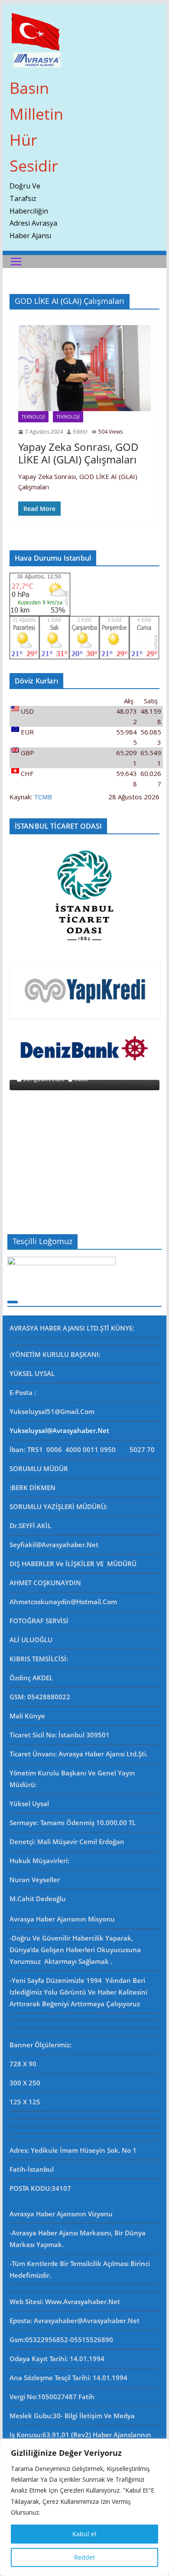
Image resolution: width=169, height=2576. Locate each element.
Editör (81, 432)
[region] (84, 2507)
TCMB (43, 797)
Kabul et (84, 2534)
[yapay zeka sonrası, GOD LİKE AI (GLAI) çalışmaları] (84, 368)
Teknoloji (68, 417)
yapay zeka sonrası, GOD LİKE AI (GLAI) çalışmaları (78, 453)
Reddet (84, 2557)
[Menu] (16, 262)
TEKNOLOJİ (33, 417)
